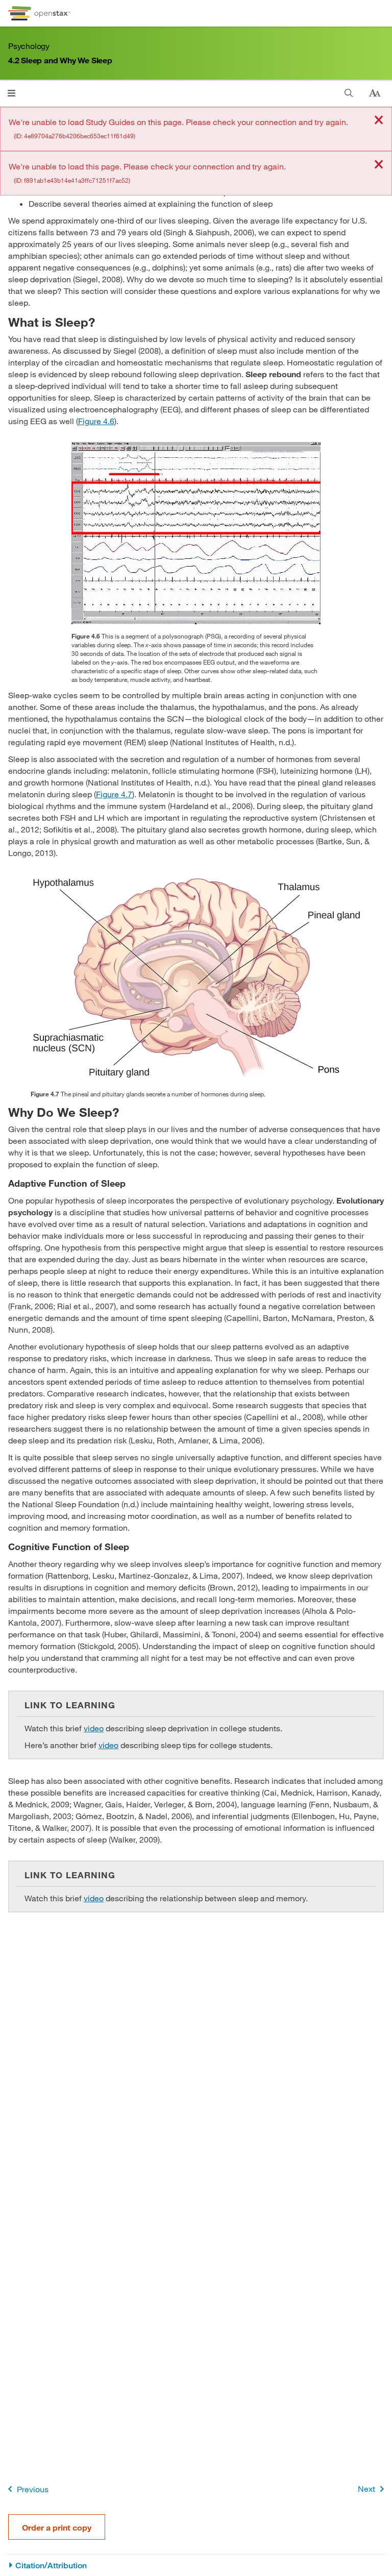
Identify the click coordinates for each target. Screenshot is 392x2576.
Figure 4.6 (96, 421)
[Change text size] (375, 93)
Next (366, 2488)
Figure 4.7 (114, 794)
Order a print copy (57, 2527)
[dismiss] (379, 121)
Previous (33, 2489)
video (94, 1728)
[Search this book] (349, 93)
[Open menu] (11, 93)
